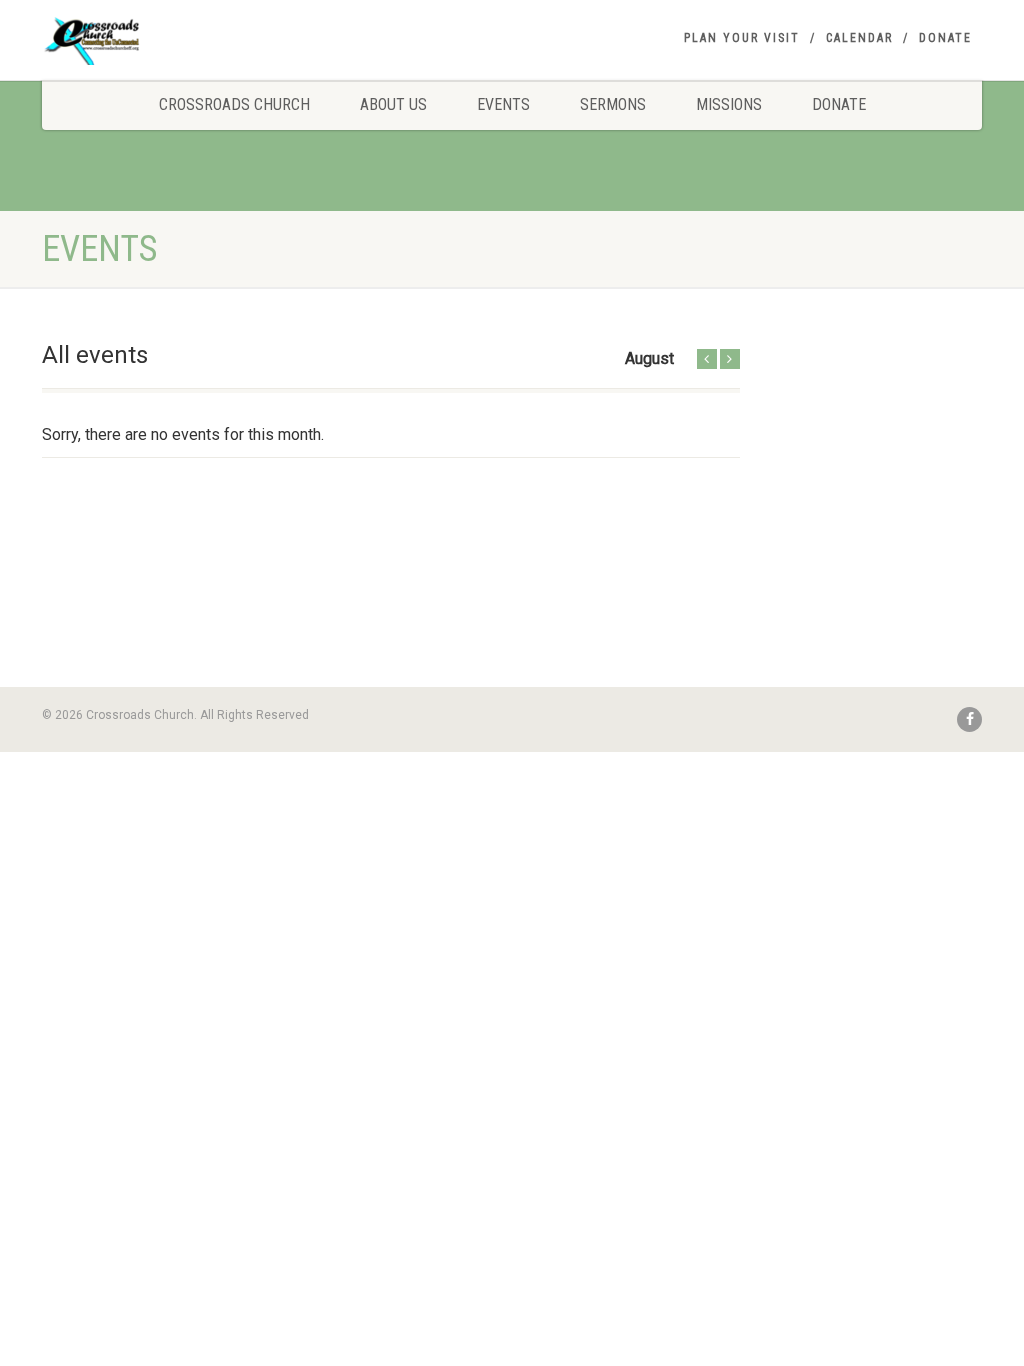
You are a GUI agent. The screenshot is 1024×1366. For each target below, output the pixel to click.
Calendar (859, 38)
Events (503, 104)
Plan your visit (742, 38)
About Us (393, 104)
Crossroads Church (234, 104)
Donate (945, 38)
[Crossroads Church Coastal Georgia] (188, 44)
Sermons (613, 104)
